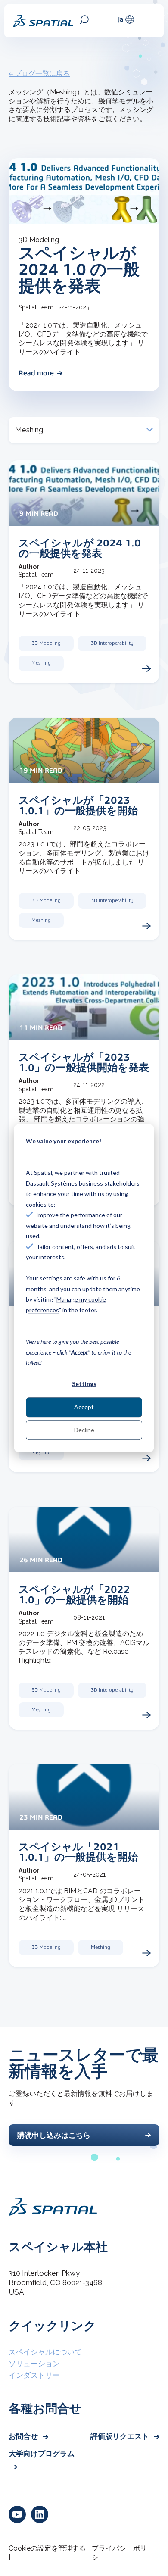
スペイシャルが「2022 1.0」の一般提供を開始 (74, 1594)
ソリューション (34, 2364)
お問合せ (24, 2436)
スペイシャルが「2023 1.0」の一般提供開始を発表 (84, 1062)
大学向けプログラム (42, 2454)
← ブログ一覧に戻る (39, 73)
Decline (84, 1430)
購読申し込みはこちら (54, 2135)
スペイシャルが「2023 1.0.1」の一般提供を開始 (78, 805)
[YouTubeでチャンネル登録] (17, 2514)
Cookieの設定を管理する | (47, 2553)
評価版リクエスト (121, 2436)
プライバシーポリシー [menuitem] (119, 2553)
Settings (84, 1384)
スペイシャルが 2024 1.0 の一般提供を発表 (79, 269)
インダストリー (34, 2375)
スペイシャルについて (45, 2352)
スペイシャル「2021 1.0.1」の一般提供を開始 (78, 1852)
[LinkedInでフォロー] (40, 2514)
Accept (84, 1407)
